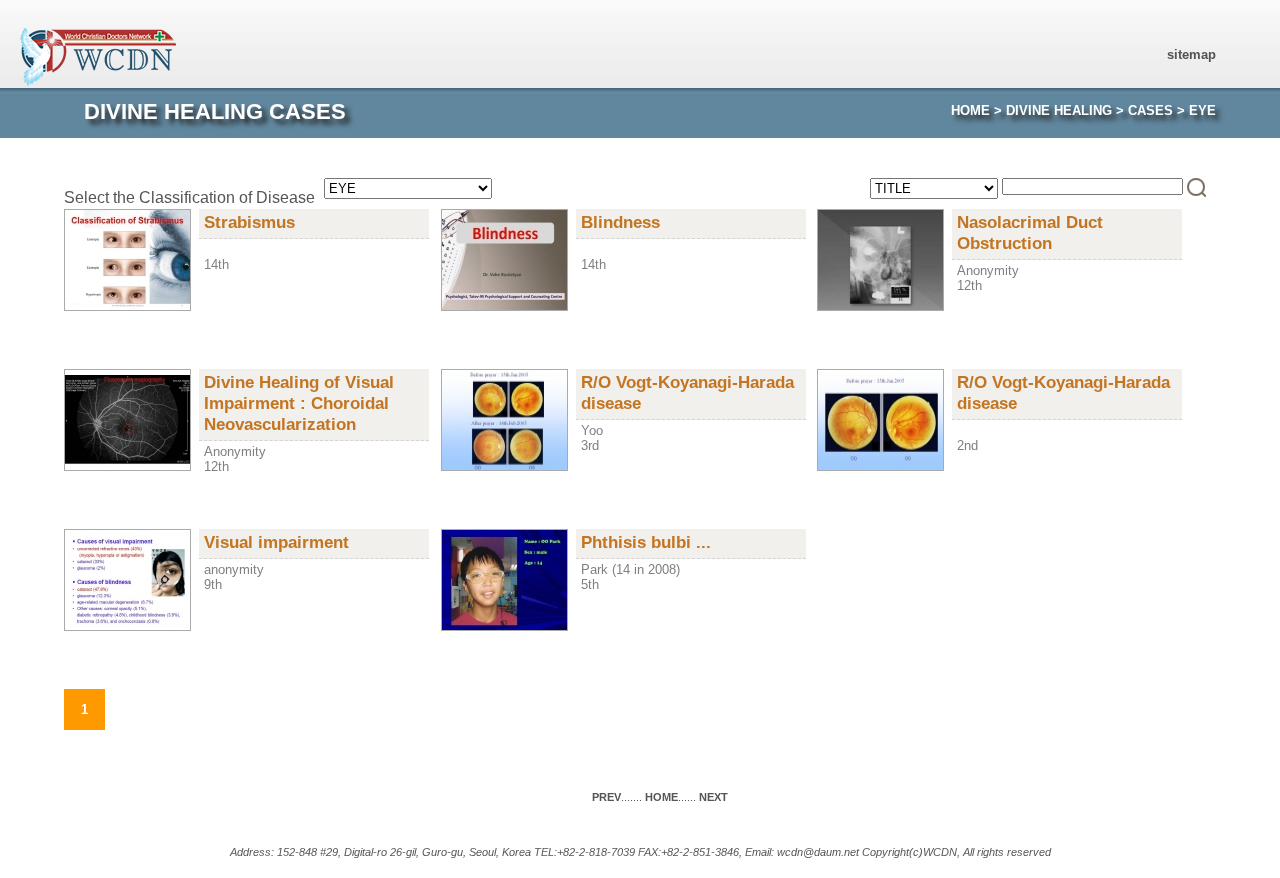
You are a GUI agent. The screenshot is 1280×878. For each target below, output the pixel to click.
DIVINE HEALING (1059, 110)
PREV (606, 797)
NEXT (713, 797)
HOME (970, 110)
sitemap (1191, 54)
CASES (1150, 110)
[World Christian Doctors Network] (104, 81)
